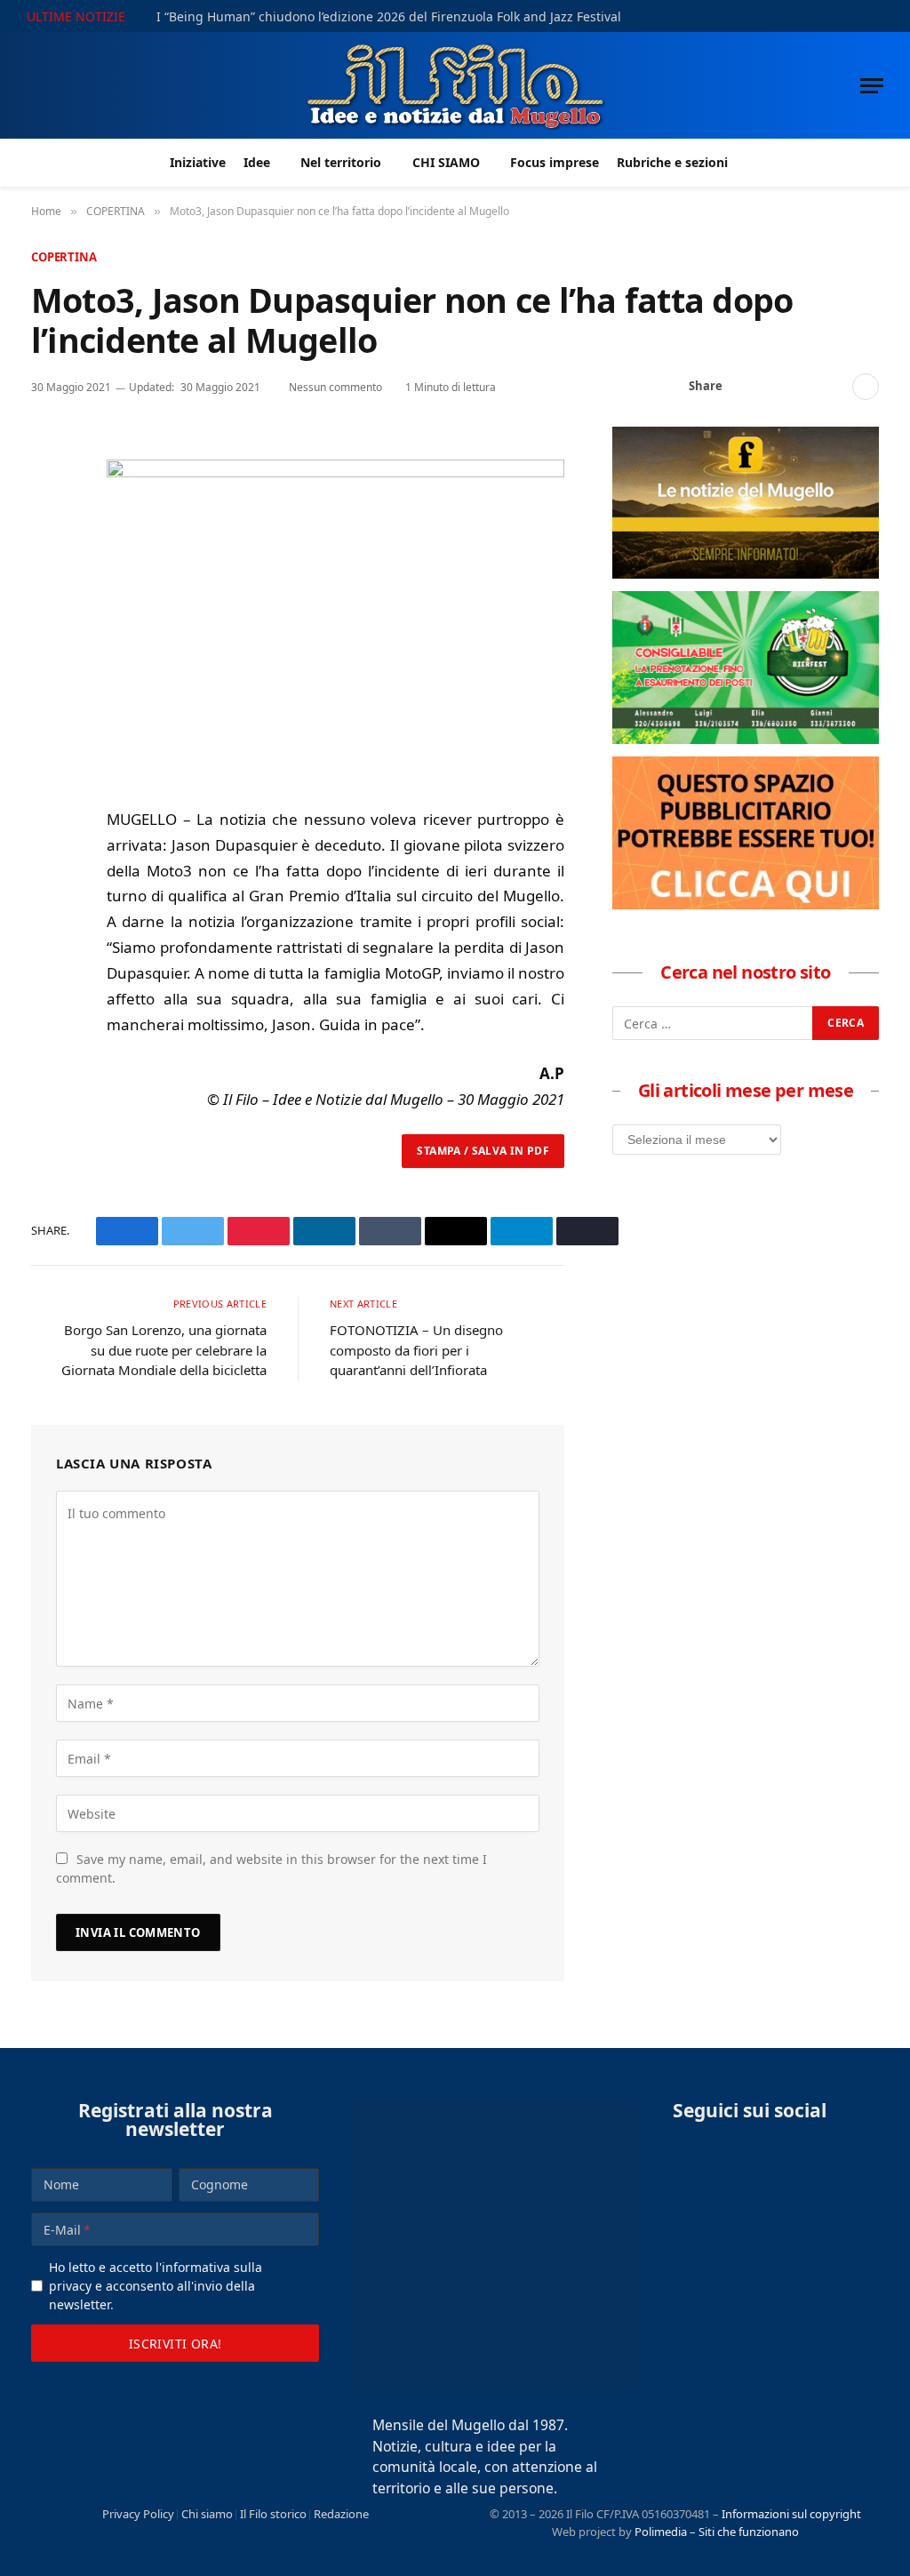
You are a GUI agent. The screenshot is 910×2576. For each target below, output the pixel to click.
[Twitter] (48, 531)
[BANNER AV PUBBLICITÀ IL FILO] (746, 904)
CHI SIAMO (446, 162)
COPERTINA (64, 257)
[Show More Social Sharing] (866, 387)
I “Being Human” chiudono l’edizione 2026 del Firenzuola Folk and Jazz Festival (389, 17)
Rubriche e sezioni (672, 162)
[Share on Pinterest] (803, 387)
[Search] (877, 16)
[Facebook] (48, 490)
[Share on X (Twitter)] (775, 387)
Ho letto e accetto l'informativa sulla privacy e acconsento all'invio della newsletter (156, 2286)
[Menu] (872, 86)
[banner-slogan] (746, 573)
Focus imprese (555, 162)
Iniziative (198, 162)
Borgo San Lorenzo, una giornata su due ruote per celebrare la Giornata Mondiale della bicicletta (164, 1350)
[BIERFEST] (746, 739)
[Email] (48, 612)
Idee (257, 162)
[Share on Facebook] (746, 387)
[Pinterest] (48, 572)
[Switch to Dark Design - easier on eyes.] (852, 16)
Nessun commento (335, 387)
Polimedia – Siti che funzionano (717, 2532)
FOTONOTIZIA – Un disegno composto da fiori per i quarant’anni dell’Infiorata (416, 1350)
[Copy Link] (832, 387)
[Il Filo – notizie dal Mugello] (455, 85)
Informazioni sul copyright (791, 2514)
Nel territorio (341, 162)
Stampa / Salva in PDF (483, 1151)
